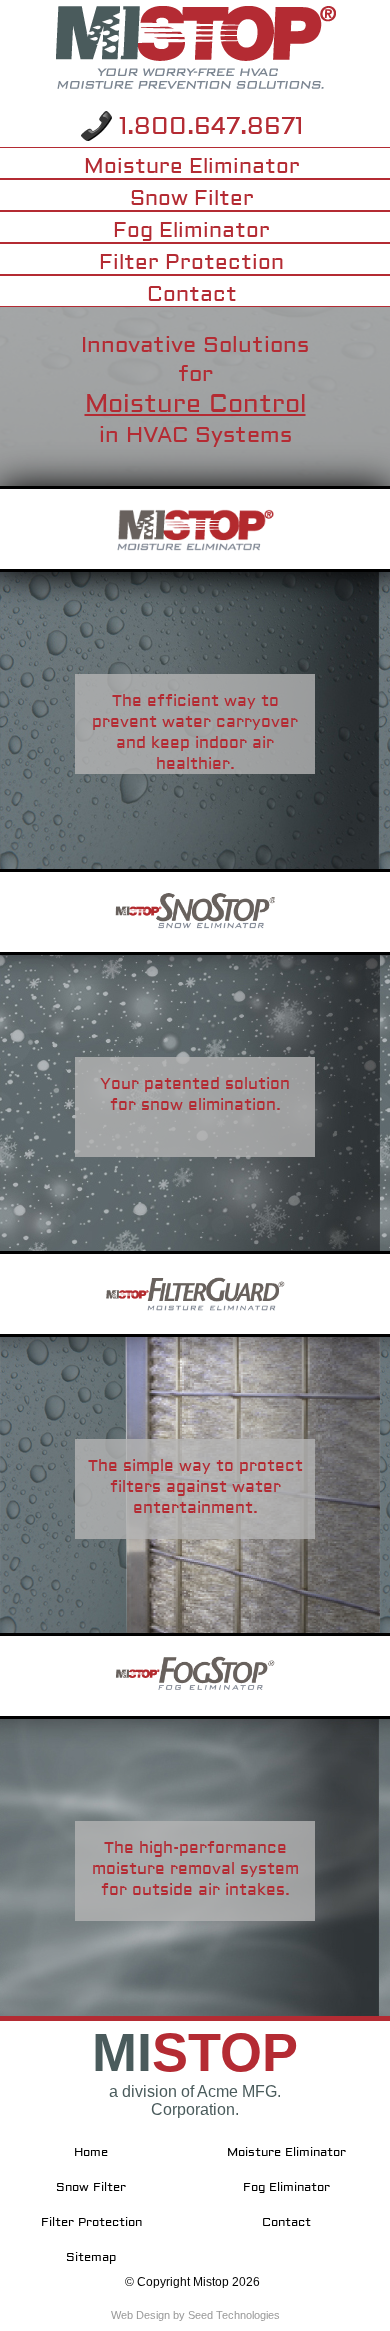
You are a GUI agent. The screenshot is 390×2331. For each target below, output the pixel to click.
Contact (192, 294)
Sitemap (91, 2257)
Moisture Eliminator (192, 166)
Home (91, 2152)
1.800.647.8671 (211, 126)
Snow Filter (192, 198)
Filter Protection (191, 262)
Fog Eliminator (191, 230)
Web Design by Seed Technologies (195, 2315)
